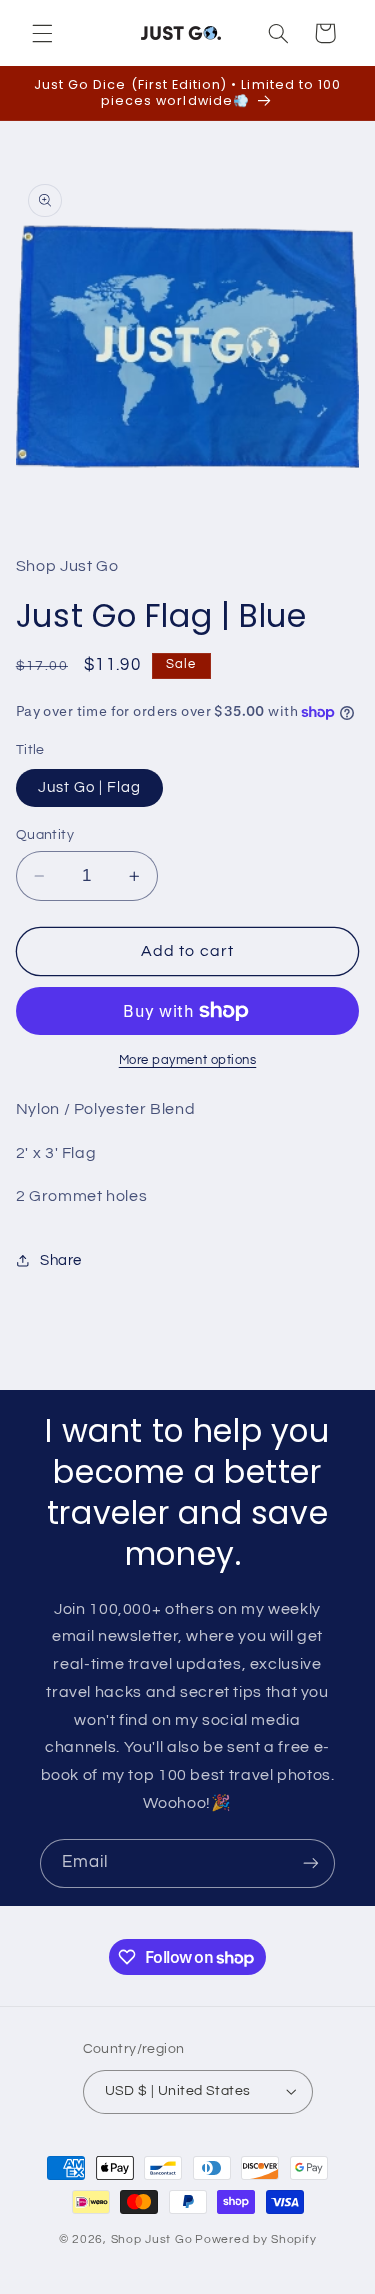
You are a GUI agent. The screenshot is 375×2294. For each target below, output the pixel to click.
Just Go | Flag (90, 787)
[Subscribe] (311, 1863)
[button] (42, 33)
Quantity (45, 835)
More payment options (188, 1060)
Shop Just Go (152, 2239)
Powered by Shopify (255, 2239)
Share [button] (61, 1260)
